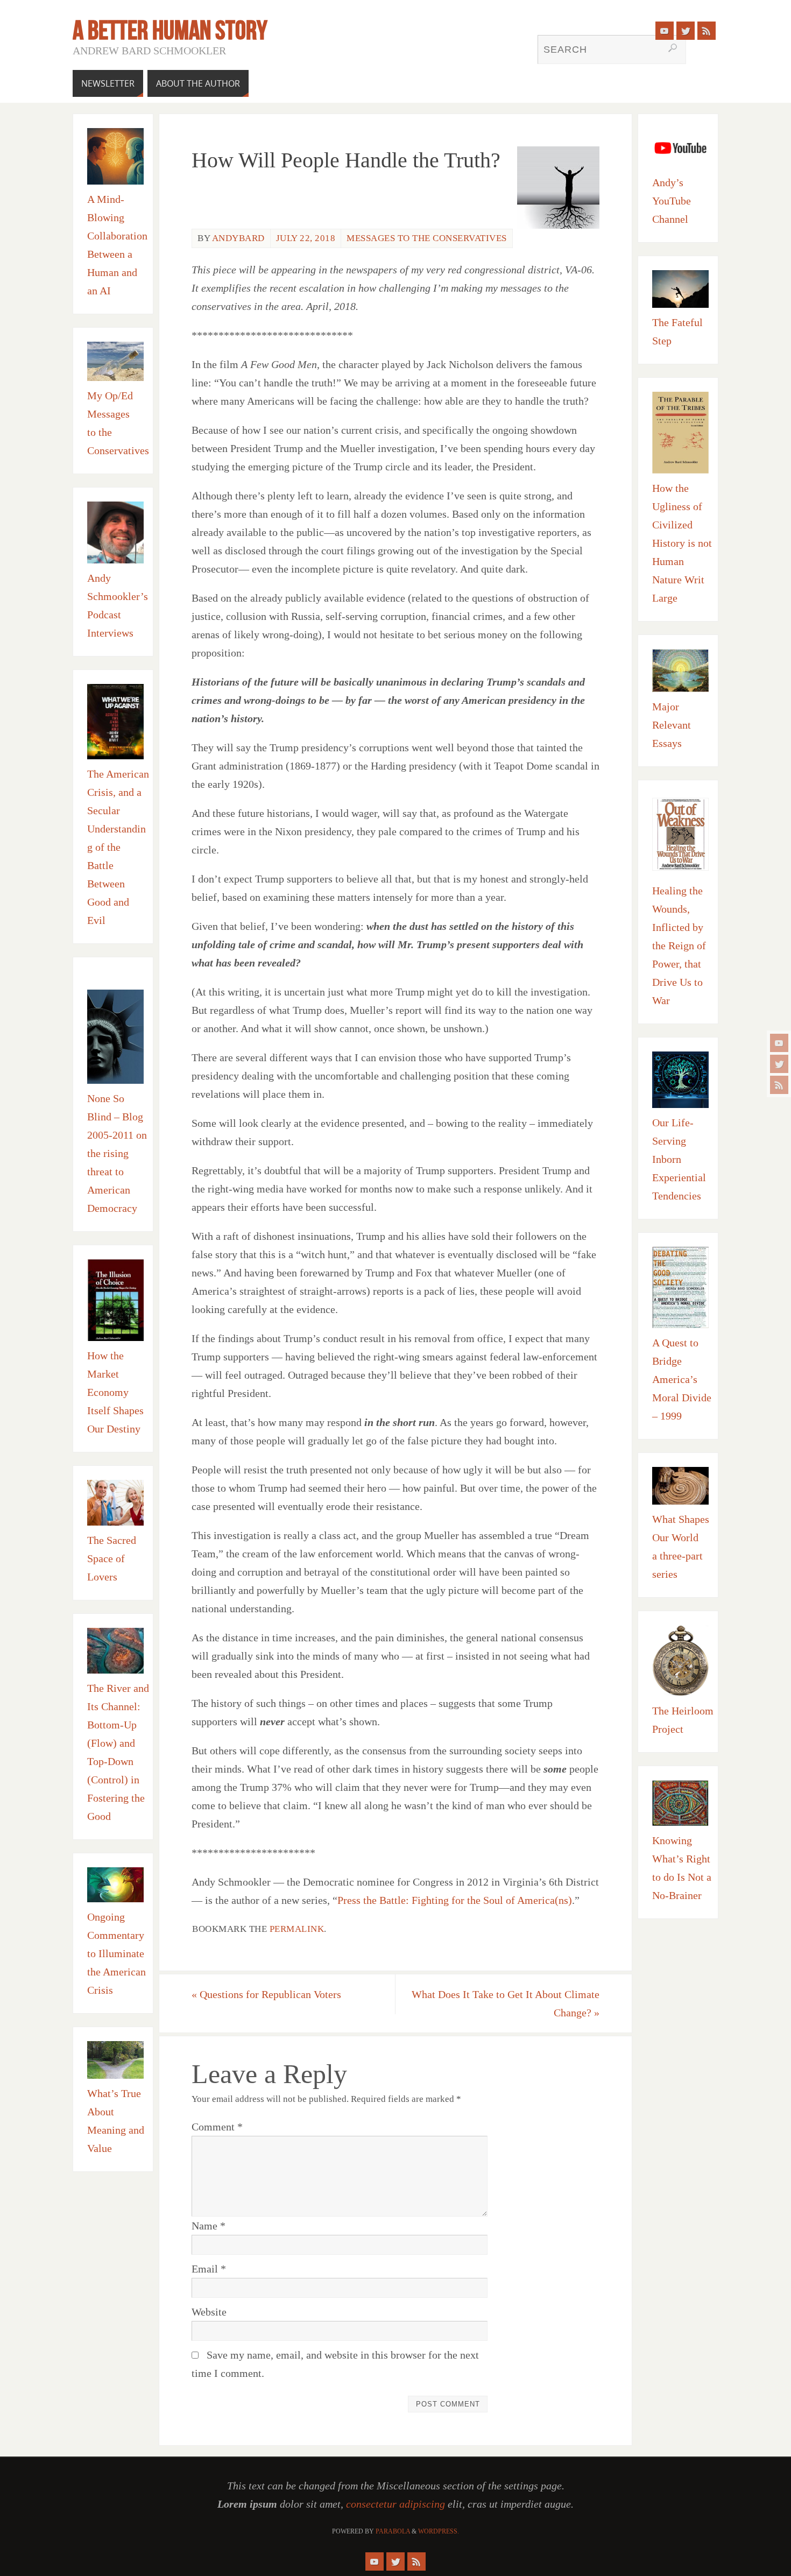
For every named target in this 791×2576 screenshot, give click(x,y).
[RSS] (779, 1085)
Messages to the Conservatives (427, 238)
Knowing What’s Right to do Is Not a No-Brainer (682, 1868)
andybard (238, 238)
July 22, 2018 (306, 238)
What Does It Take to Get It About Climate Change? (506, 2003)
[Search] (673, 48)
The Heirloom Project (683, 1720)
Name (209, 2226)
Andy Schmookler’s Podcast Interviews (118, 605)
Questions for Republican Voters (266, 1994)
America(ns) (545, 1900)
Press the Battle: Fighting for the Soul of (427, 1900)
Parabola (393, 2531)
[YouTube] (779, 1043)
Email (209, 2269)
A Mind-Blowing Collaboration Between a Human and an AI (117, 245)
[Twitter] (779, 1064)
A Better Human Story (170, 30)
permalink (297, 1929)
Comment (217, 2127)
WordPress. (439, 2531)
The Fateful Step (677, 331)
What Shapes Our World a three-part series (681, 1547)
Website (209, 2312)
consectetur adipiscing (395, 2504)
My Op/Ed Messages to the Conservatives (118, 423)
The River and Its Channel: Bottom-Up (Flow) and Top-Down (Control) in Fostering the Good (118, 1752)
